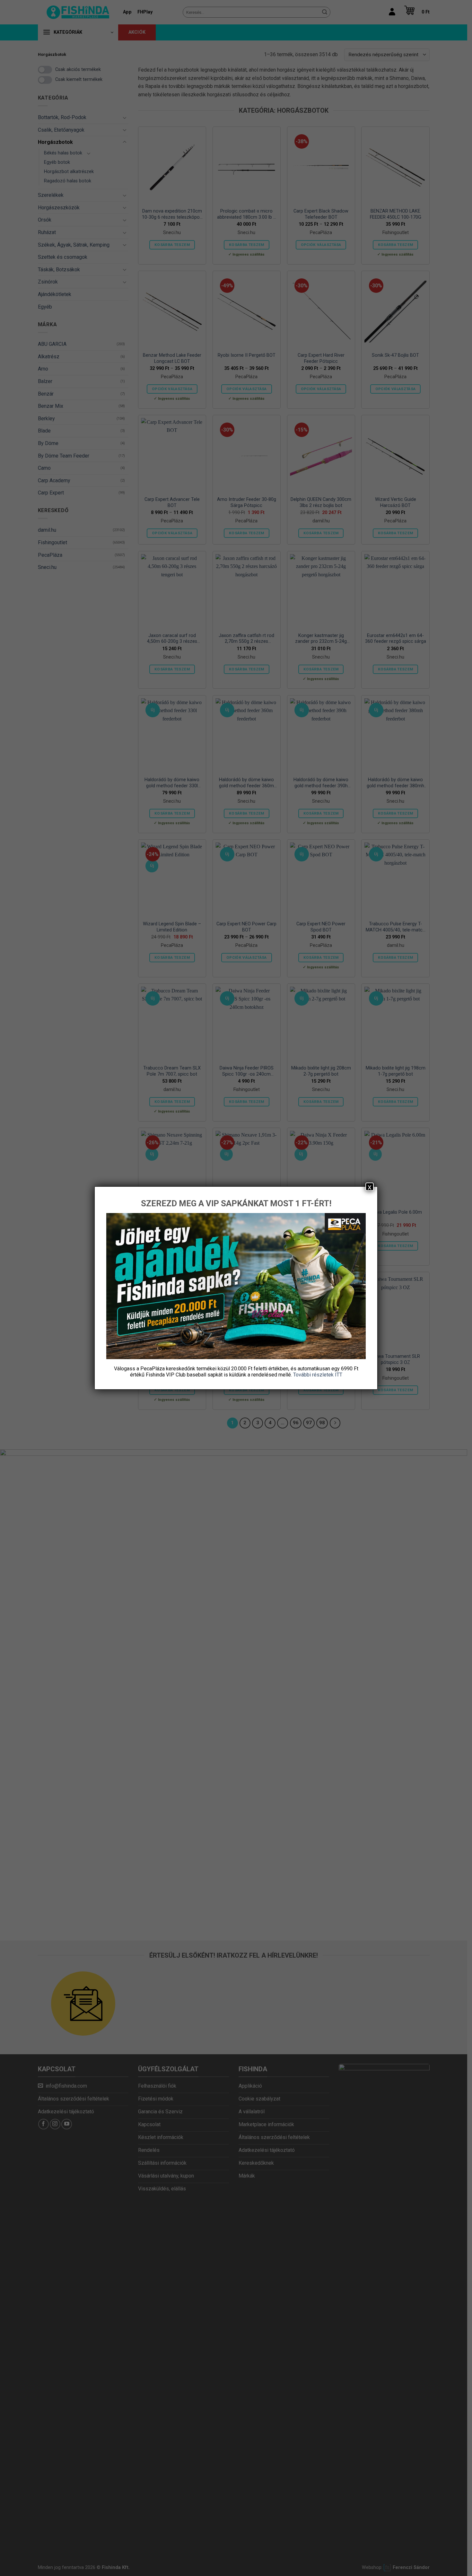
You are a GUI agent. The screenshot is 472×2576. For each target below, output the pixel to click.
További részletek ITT (318, 1375)
